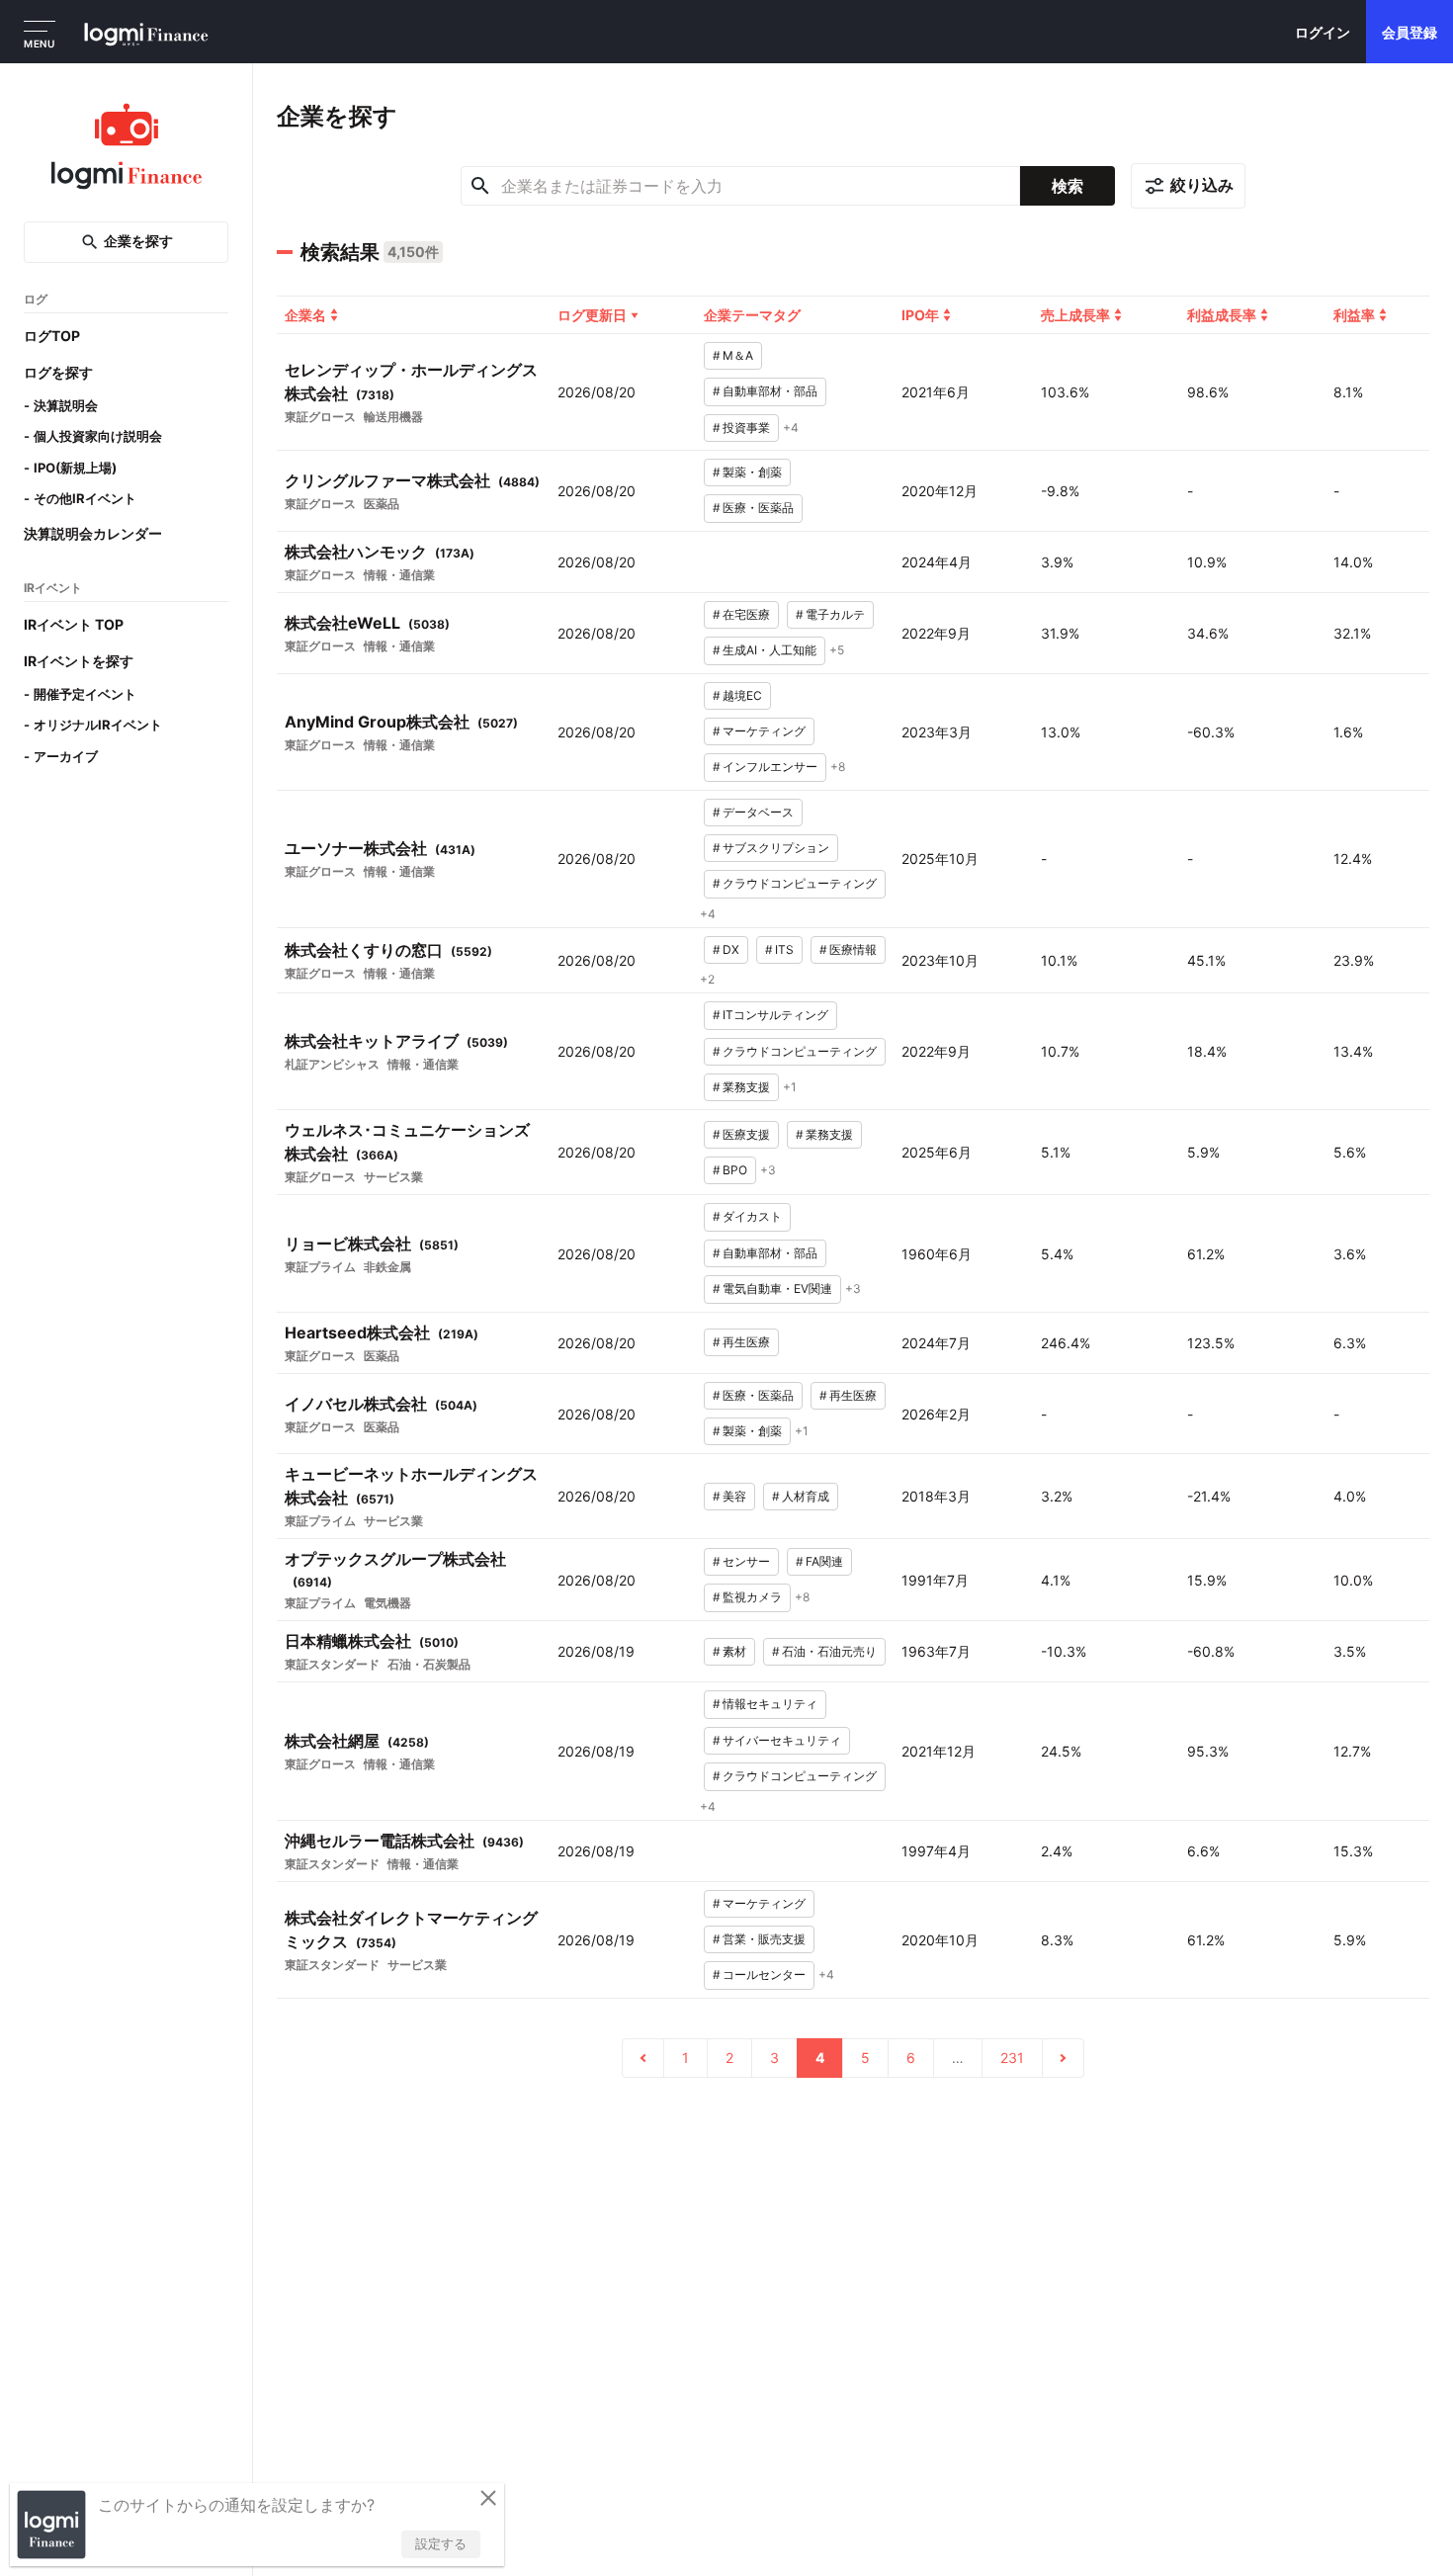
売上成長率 (1075, 315)
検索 (1068, 186)
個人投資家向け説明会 (98, 437)
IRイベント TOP (74, 624)
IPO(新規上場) (75, 468)
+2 (707, 979)
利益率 (1354, 315)
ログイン (1323, 32)
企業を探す (138, 242)
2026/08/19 (596, 1651)
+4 (791, 428)
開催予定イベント (85, 694)
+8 (838, 767)
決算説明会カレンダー (93, 533)
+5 (837, 650)
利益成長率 (1222, 315)
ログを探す (58, 372)
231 (1012, 2058)
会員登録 (1410, 32)
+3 (768, 1170)
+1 (790, 1087)
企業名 (305, 315)
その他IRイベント (85, 499)
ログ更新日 (592, 315)
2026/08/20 (597, 392)
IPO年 (920, 315)
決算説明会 (66, 405)
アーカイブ (66, 756)
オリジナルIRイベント (98, 726)
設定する (441, 2543)
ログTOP (52, 336)
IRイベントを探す (79, 661)
